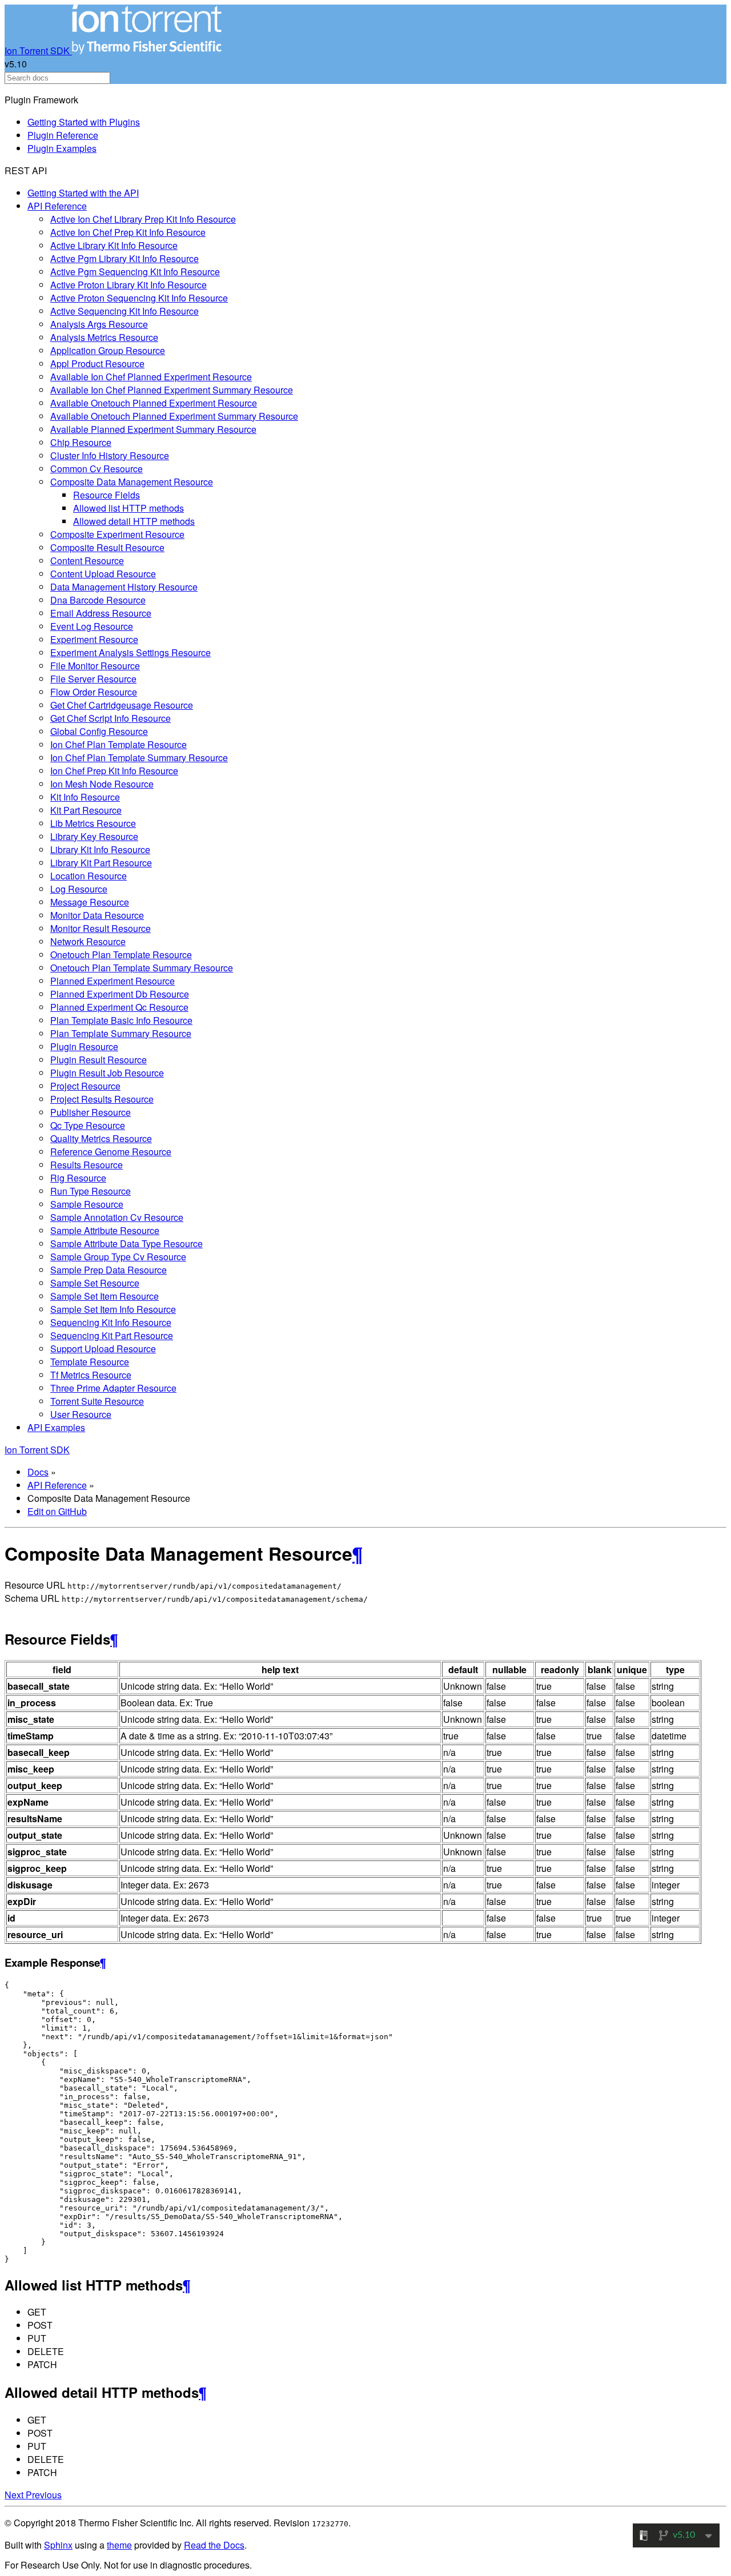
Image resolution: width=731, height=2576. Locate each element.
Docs (38, 1472)
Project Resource (85, 1086)
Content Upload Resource (103, 574)
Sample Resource (87, 1204)
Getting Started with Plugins (84, 122)
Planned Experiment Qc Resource (119, 1007)
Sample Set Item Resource (105, 1296)
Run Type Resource (91, 1191)
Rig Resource (78, 1178)
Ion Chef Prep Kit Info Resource (114, 771)
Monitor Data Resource (97, 915)
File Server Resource (93, 679)
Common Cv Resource (97, 469)
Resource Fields (107, 495)
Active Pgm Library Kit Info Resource (124, 258)
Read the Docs (214, 2545)
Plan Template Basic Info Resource (121, 1020)
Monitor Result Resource (101, 928)
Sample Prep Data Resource (109, 1270)
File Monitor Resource (95, 666)
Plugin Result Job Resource (107, 1073)
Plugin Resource (84, 1046)
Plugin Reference (63, 135)
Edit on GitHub (57, 1511)
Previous (44, 2495)
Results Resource (87, 1165)
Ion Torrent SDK (38, 51)
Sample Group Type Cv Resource (118, 1257)
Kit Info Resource (85, 797)
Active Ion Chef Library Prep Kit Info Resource (143, 219)
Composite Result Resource (107, 547)
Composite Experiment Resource (117, 534)
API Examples (56, 1427)
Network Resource (88, 941)
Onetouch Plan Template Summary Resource (142, 968)
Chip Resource (81, 442)
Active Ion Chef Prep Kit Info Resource (128, 232)
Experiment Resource (94, 639)
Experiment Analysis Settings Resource (130, 652)
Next (15, 2495)
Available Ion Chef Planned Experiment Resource (151, 377)
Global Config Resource (99, 731)
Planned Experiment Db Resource (120, 994)
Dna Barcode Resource (98, 600)
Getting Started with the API (83, 193)
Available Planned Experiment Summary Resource (153, 429)
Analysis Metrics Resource (104, 337)
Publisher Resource (91, 1112)
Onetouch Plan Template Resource (121, 955)
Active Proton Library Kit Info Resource (128, 285)
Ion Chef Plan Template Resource (119, 744)
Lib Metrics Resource (93, 823)
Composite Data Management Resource (132, 482)
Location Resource (89, 876)
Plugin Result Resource (99, 1060)
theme (119, 2545)
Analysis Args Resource (99, 324)
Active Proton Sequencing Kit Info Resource (139, 298)
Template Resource (90, 1362)
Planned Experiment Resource (113, 981)
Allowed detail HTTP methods (134, 521)
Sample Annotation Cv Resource (117, 1217)
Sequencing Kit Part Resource (112, 1335)
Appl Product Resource (97, 363)
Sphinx (58, 2545)
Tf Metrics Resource (91, 1375)
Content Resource (87, 560)
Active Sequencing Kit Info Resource (124, 311)
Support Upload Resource (103, 1349)
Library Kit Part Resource (101, 863)
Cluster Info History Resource (110, 455)
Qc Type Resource (88, 1125)
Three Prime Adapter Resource (113, 1388)
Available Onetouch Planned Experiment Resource (154, 403)
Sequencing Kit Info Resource (111, 1322)
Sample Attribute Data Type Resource (126, 1243)
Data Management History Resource (124, 587)
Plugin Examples (62, 148)
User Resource (81, 1414)
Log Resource (79, 889)
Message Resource (90, 902)
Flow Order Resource (94, 692)
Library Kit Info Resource (100, 849)
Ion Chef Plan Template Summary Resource (139, 757)
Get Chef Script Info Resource (111, 718)
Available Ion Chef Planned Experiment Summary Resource (172, 390)
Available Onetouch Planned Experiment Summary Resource (174, 416)
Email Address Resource (101, 613)
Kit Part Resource (86, 810)
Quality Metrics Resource (101, 1138)
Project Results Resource (102, 1099)
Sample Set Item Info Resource (113, 1309)
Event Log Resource (92, 626)
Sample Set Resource (95, 1283)
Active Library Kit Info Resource (114, 245)
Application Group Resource (108, 350)
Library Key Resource (94, 836)
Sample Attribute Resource (105, 1230)
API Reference (57, 206)
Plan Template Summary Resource (121, 1033)
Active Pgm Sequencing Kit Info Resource (135, 272)
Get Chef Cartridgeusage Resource (122, 705)
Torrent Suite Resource (97, 1401)
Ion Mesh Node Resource (102, 784)
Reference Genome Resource (111, 1152)
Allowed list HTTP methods (128, 508)
